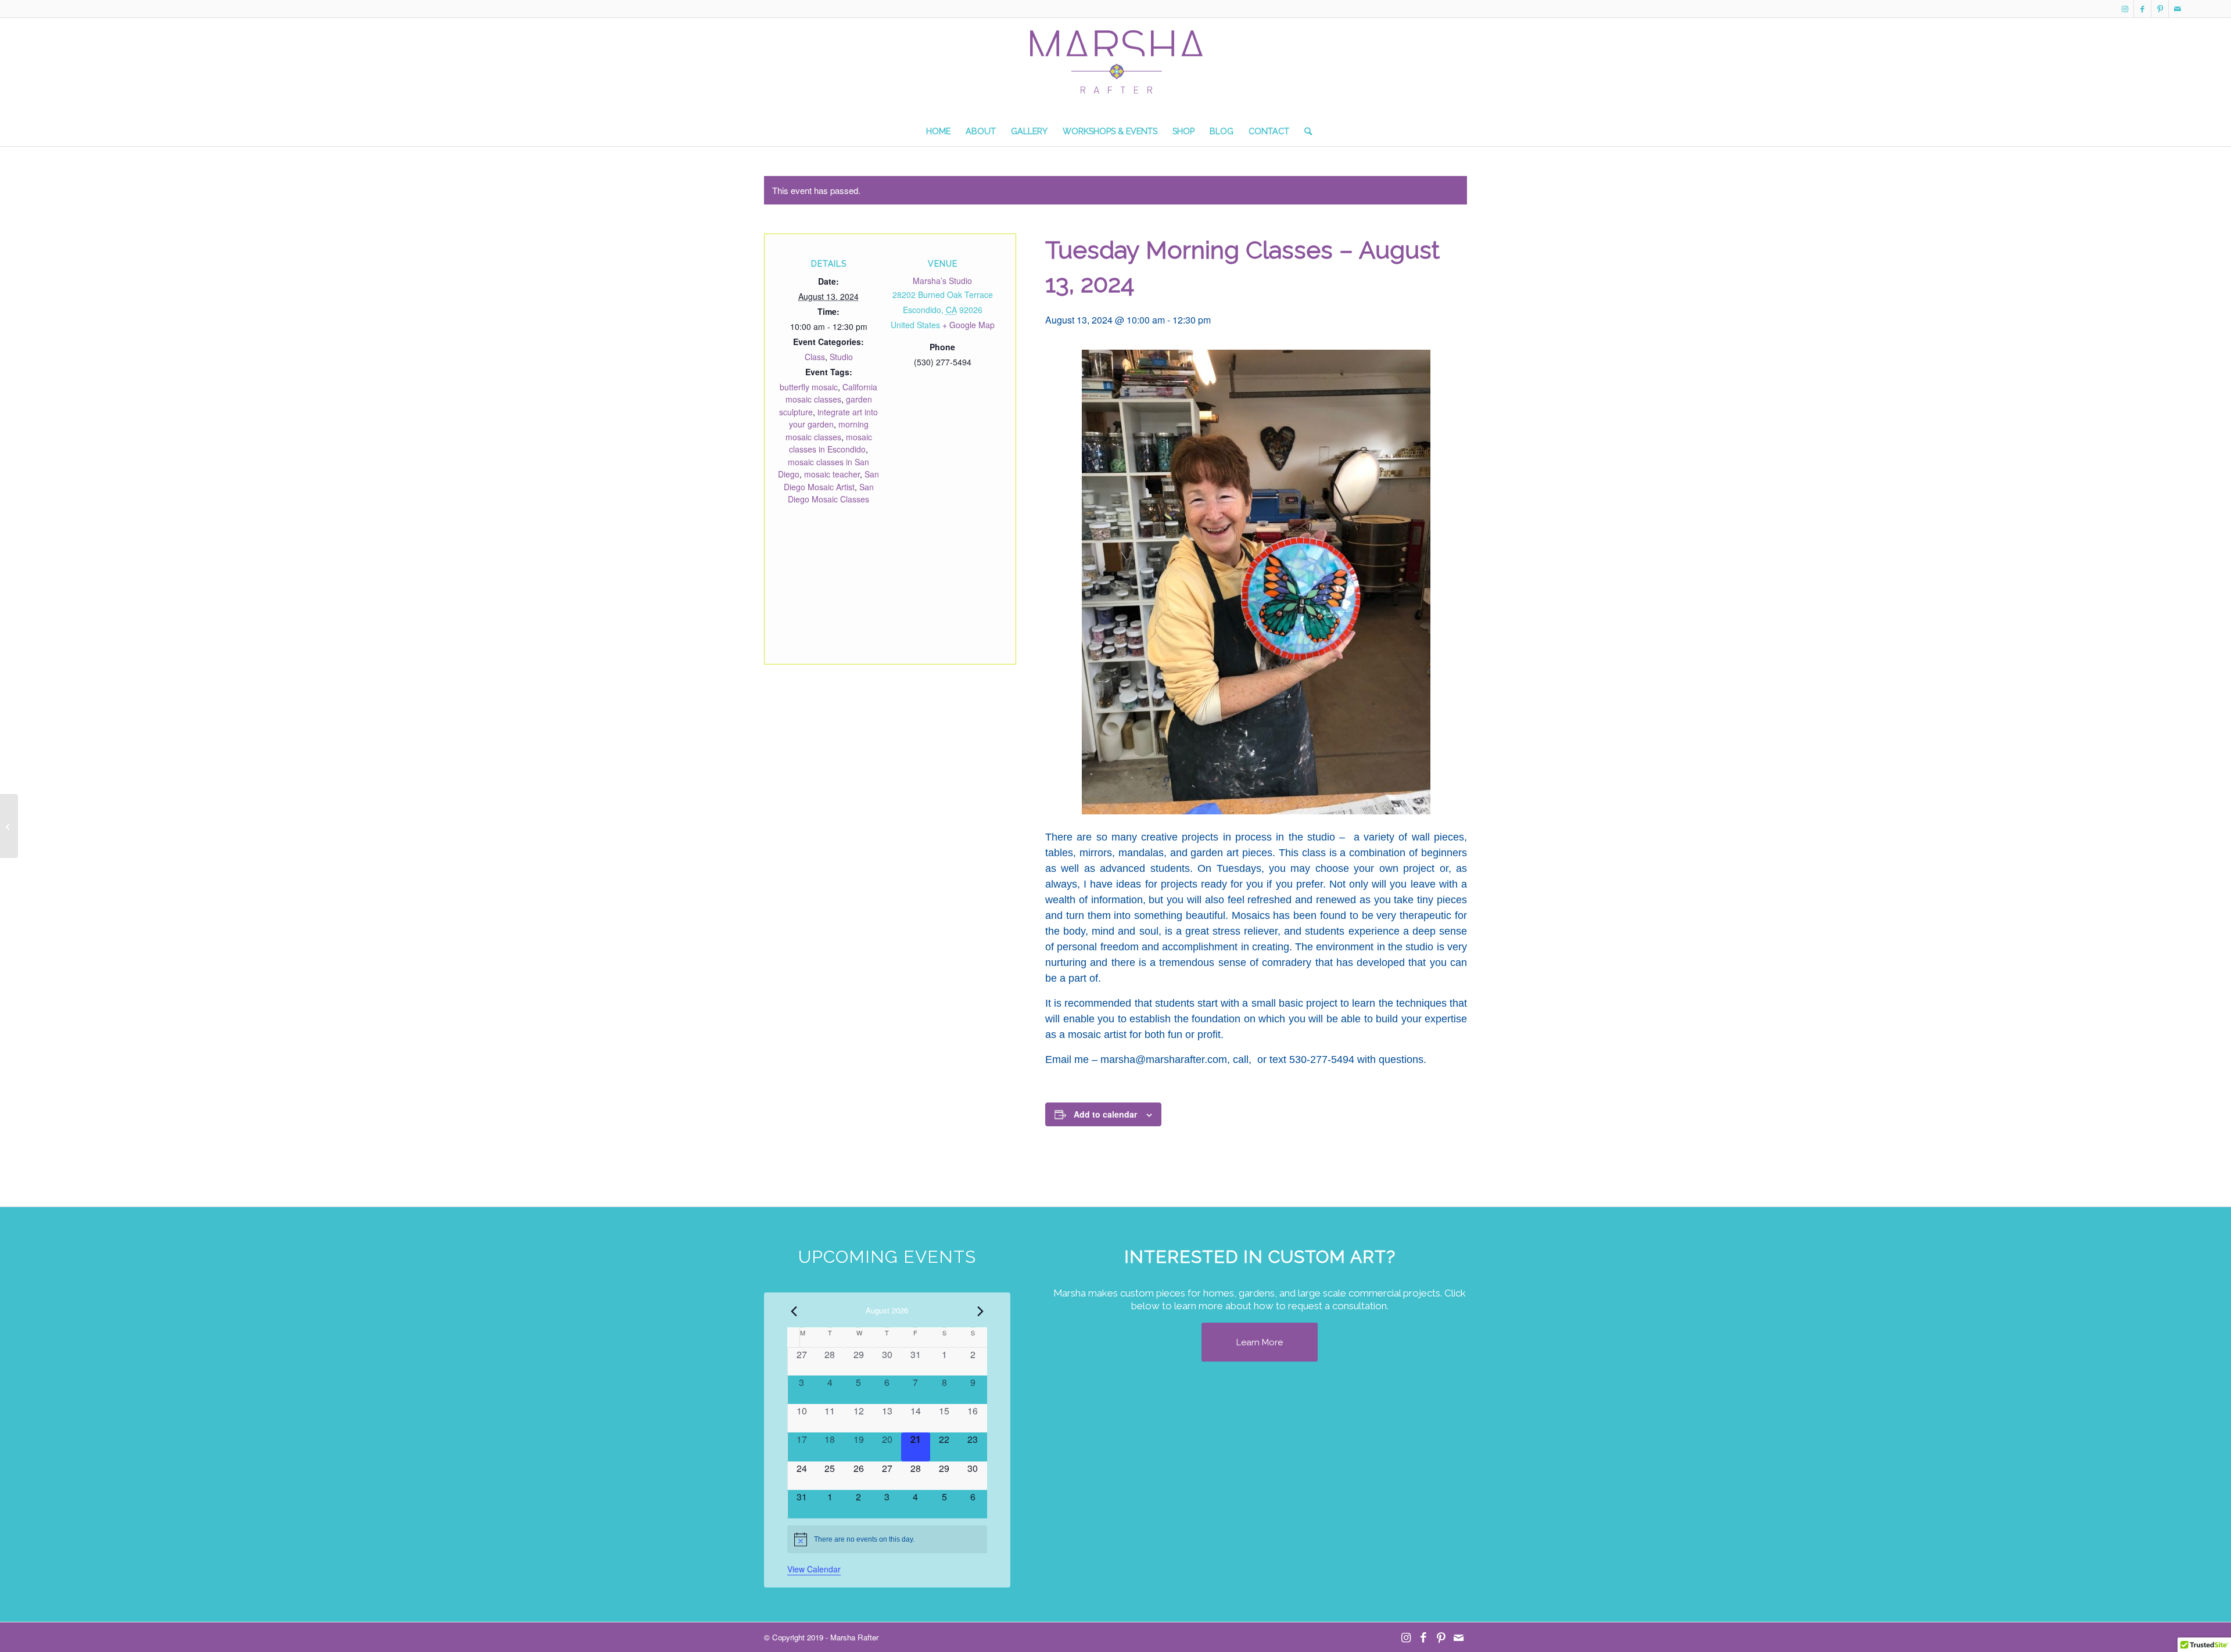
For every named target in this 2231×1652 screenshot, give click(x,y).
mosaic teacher (832, 474)
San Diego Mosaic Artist (832, 480)
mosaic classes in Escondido (831, 443)
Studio (841, 357)
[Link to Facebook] (2142, 9)
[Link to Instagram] (2125, 9)
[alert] (887, 1539)
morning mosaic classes (827, 430)
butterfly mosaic (809, 387)
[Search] (1304, 131)
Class (815, 357)
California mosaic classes (832, 393)
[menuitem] (938, 131)
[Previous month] (794, 1311)
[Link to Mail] (2178, 9)
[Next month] (980, 1311)
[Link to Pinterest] (2160, 9)
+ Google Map (969, 325)
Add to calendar (1105, 1114)
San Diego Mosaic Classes (831, 493)
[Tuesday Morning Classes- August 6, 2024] (9, 826)
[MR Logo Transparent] (1115, 73)
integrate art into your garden (834, 418)
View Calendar (814, 1569)
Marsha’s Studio (942, 281)
